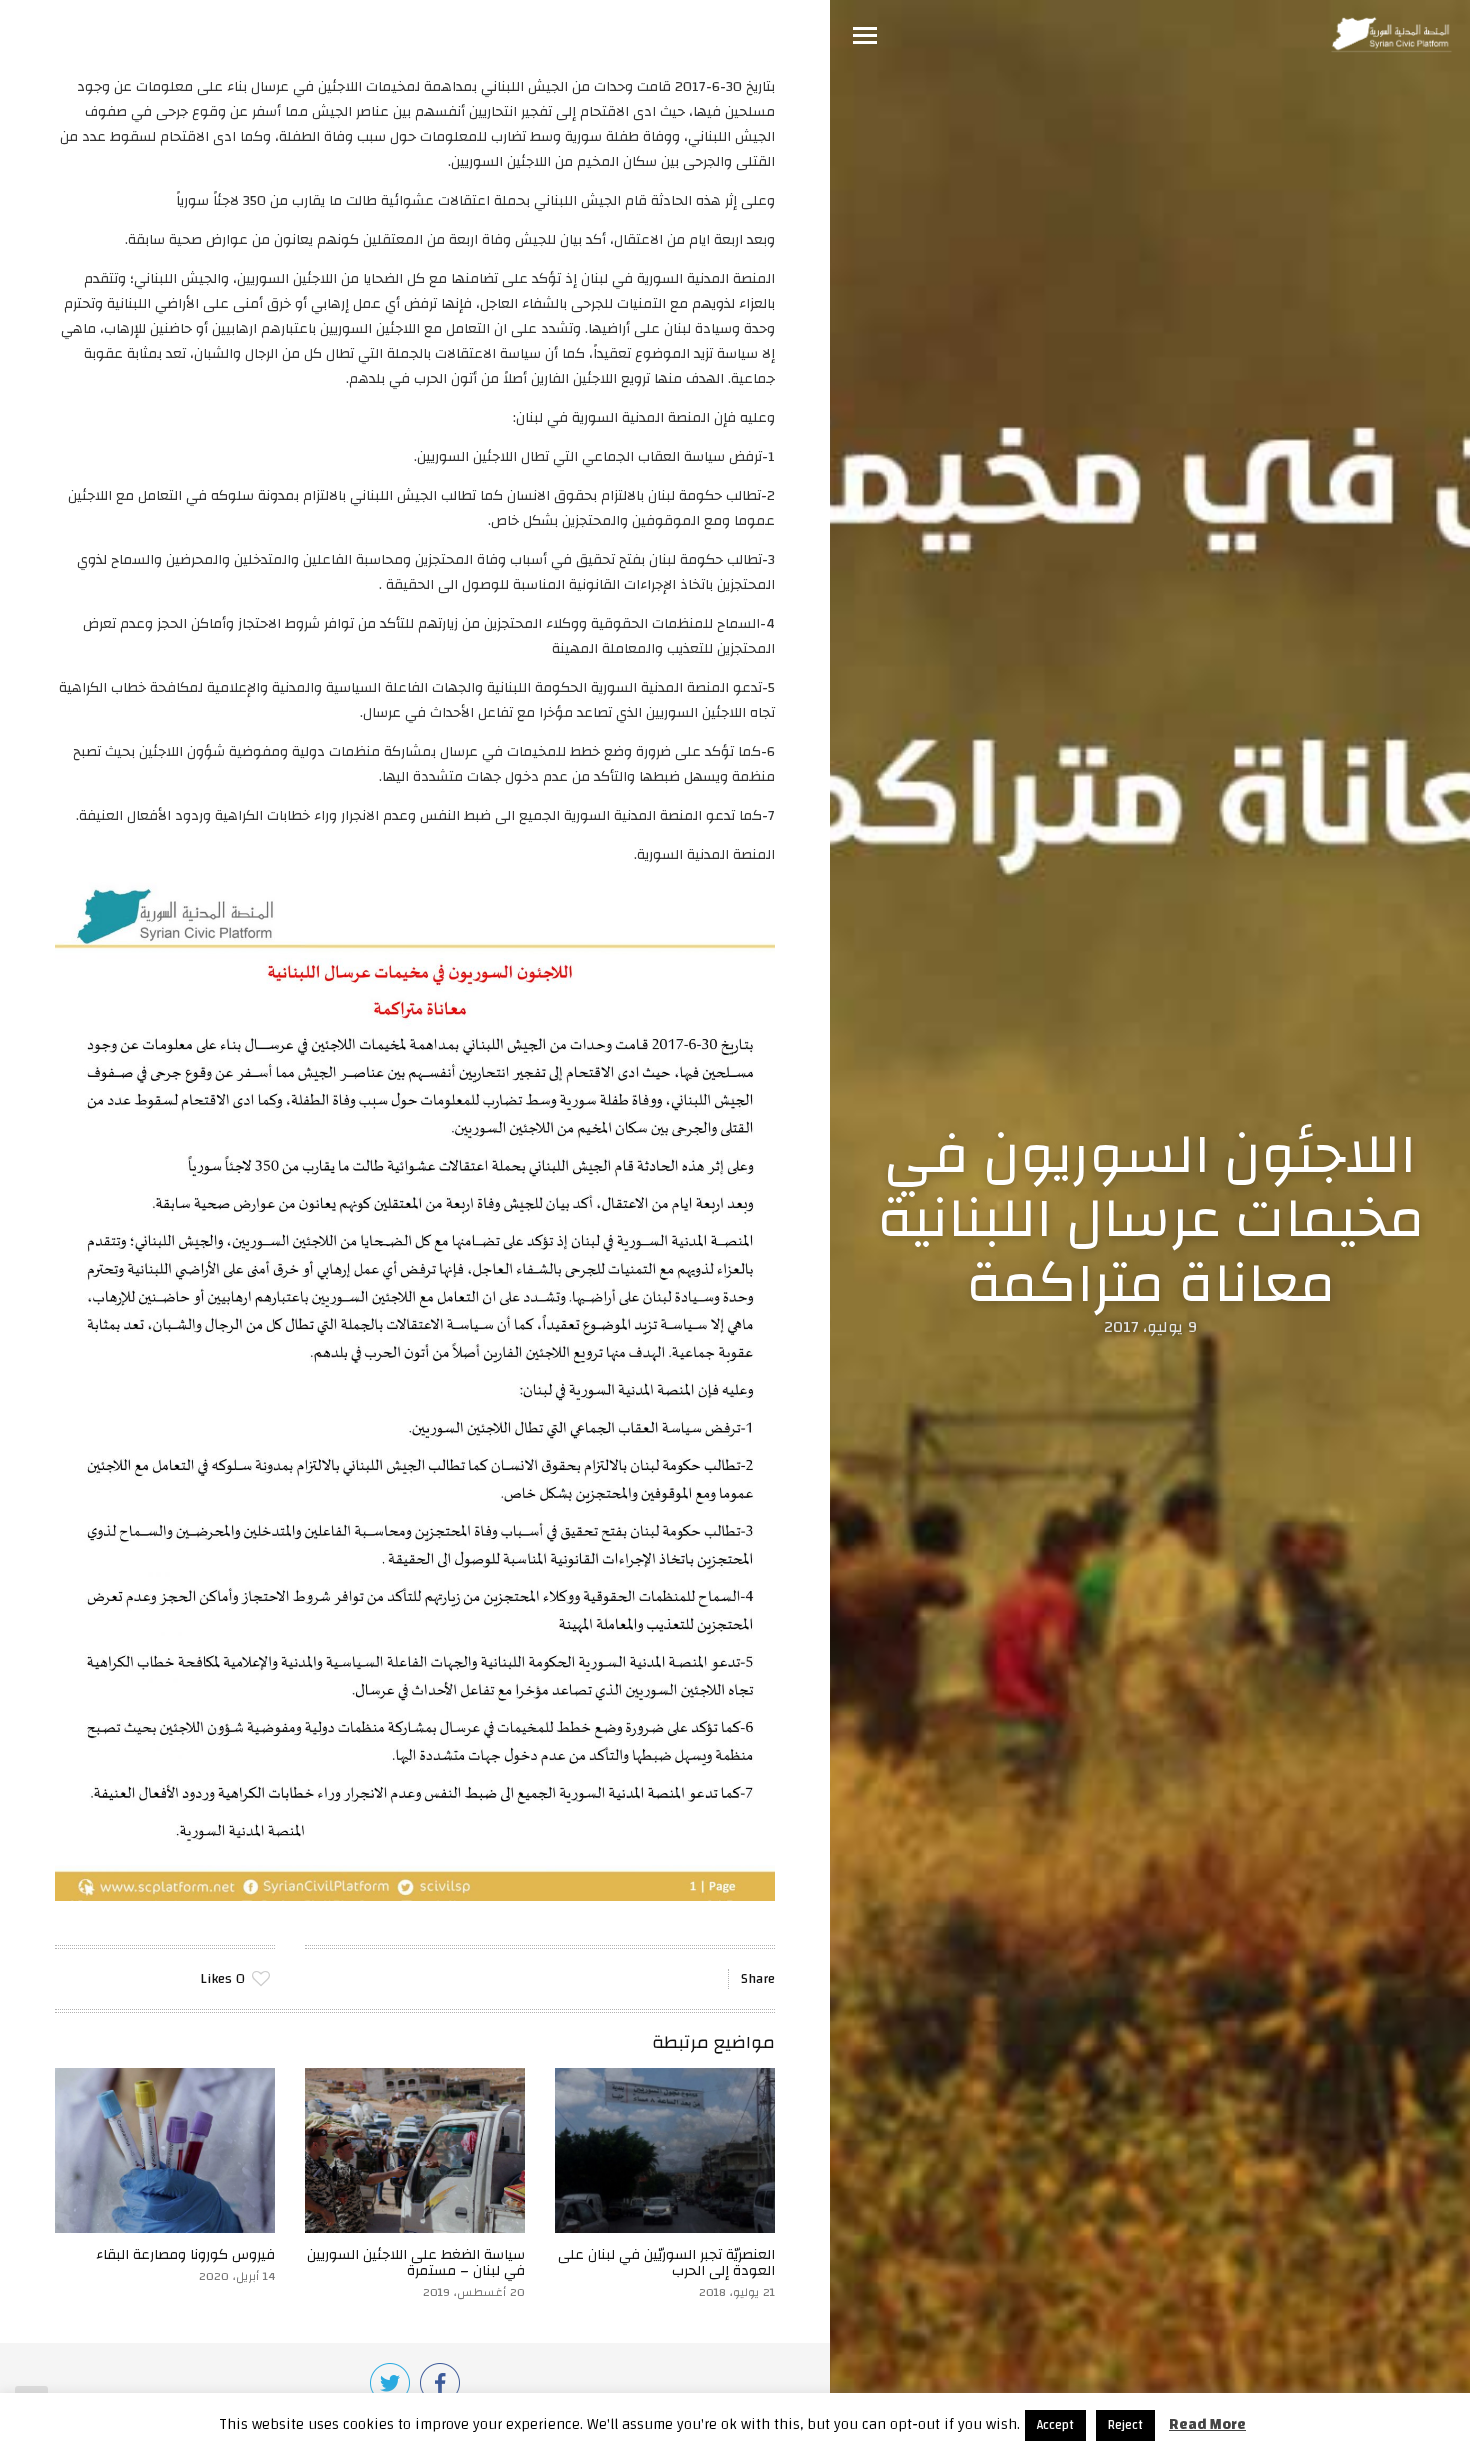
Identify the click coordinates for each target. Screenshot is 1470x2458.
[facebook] (440, 2383)
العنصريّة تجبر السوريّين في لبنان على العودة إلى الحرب (666, 2263)
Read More (1207, 2424)
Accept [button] (1055, 2425)
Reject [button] (1125, 2425)
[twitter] (390, 2383)
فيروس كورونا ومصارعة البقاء (185, 2255)
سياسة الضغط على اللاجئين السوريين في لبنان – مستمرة (416, 2263)
